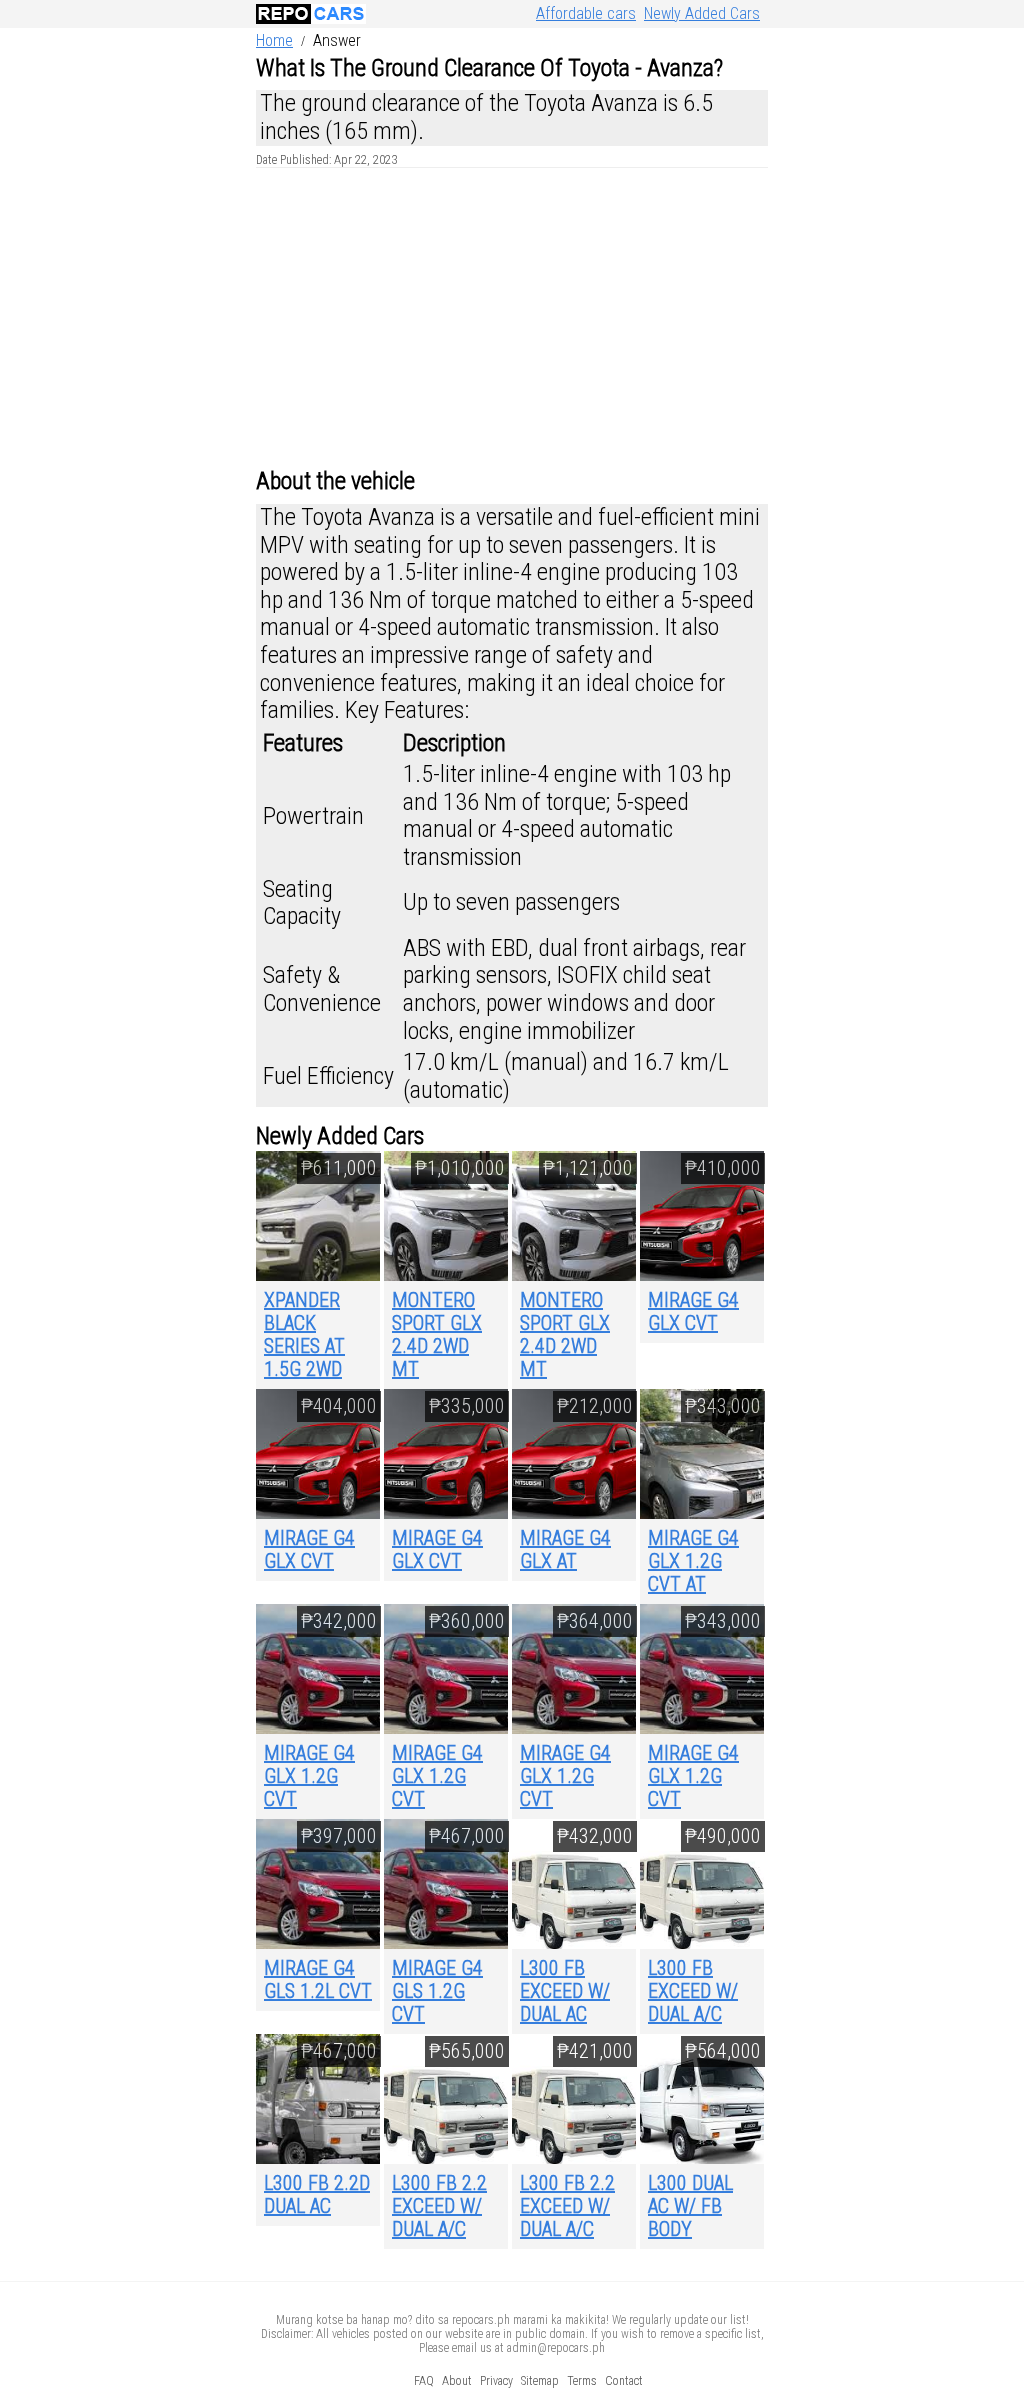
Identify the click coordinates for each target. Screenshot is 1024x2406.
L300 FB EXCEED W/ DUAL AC (565, 1991)
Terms (582, 2381)
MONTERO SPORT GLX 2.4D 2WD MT (437, 1334)
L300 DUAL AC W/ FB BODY (690, 2206)
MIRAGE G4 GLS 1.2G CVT (437, 1991)
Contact (624, 2381)
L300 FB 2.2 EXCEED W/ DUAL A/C (439, 2206)
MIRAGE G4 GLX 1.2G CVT (309, 1776)
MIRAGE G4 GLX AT (565, 1549)
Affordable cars (586, 13)
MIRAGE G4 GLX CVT (693, 1311)
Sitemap (540, 2381)
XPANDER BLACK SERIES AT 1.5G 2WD (304, 1334)
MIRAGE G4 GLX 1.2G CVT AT (693, 1561)
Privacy (496, 2381)
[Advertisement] (512, 318)
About (457, 2381)
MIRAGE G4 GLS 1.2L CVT (318, 1979)
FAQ (424, 2381)
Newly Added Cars (702, 13)
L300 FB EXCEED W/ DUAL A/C (693, 1991)
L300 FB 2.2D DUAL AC (317, 2194)
